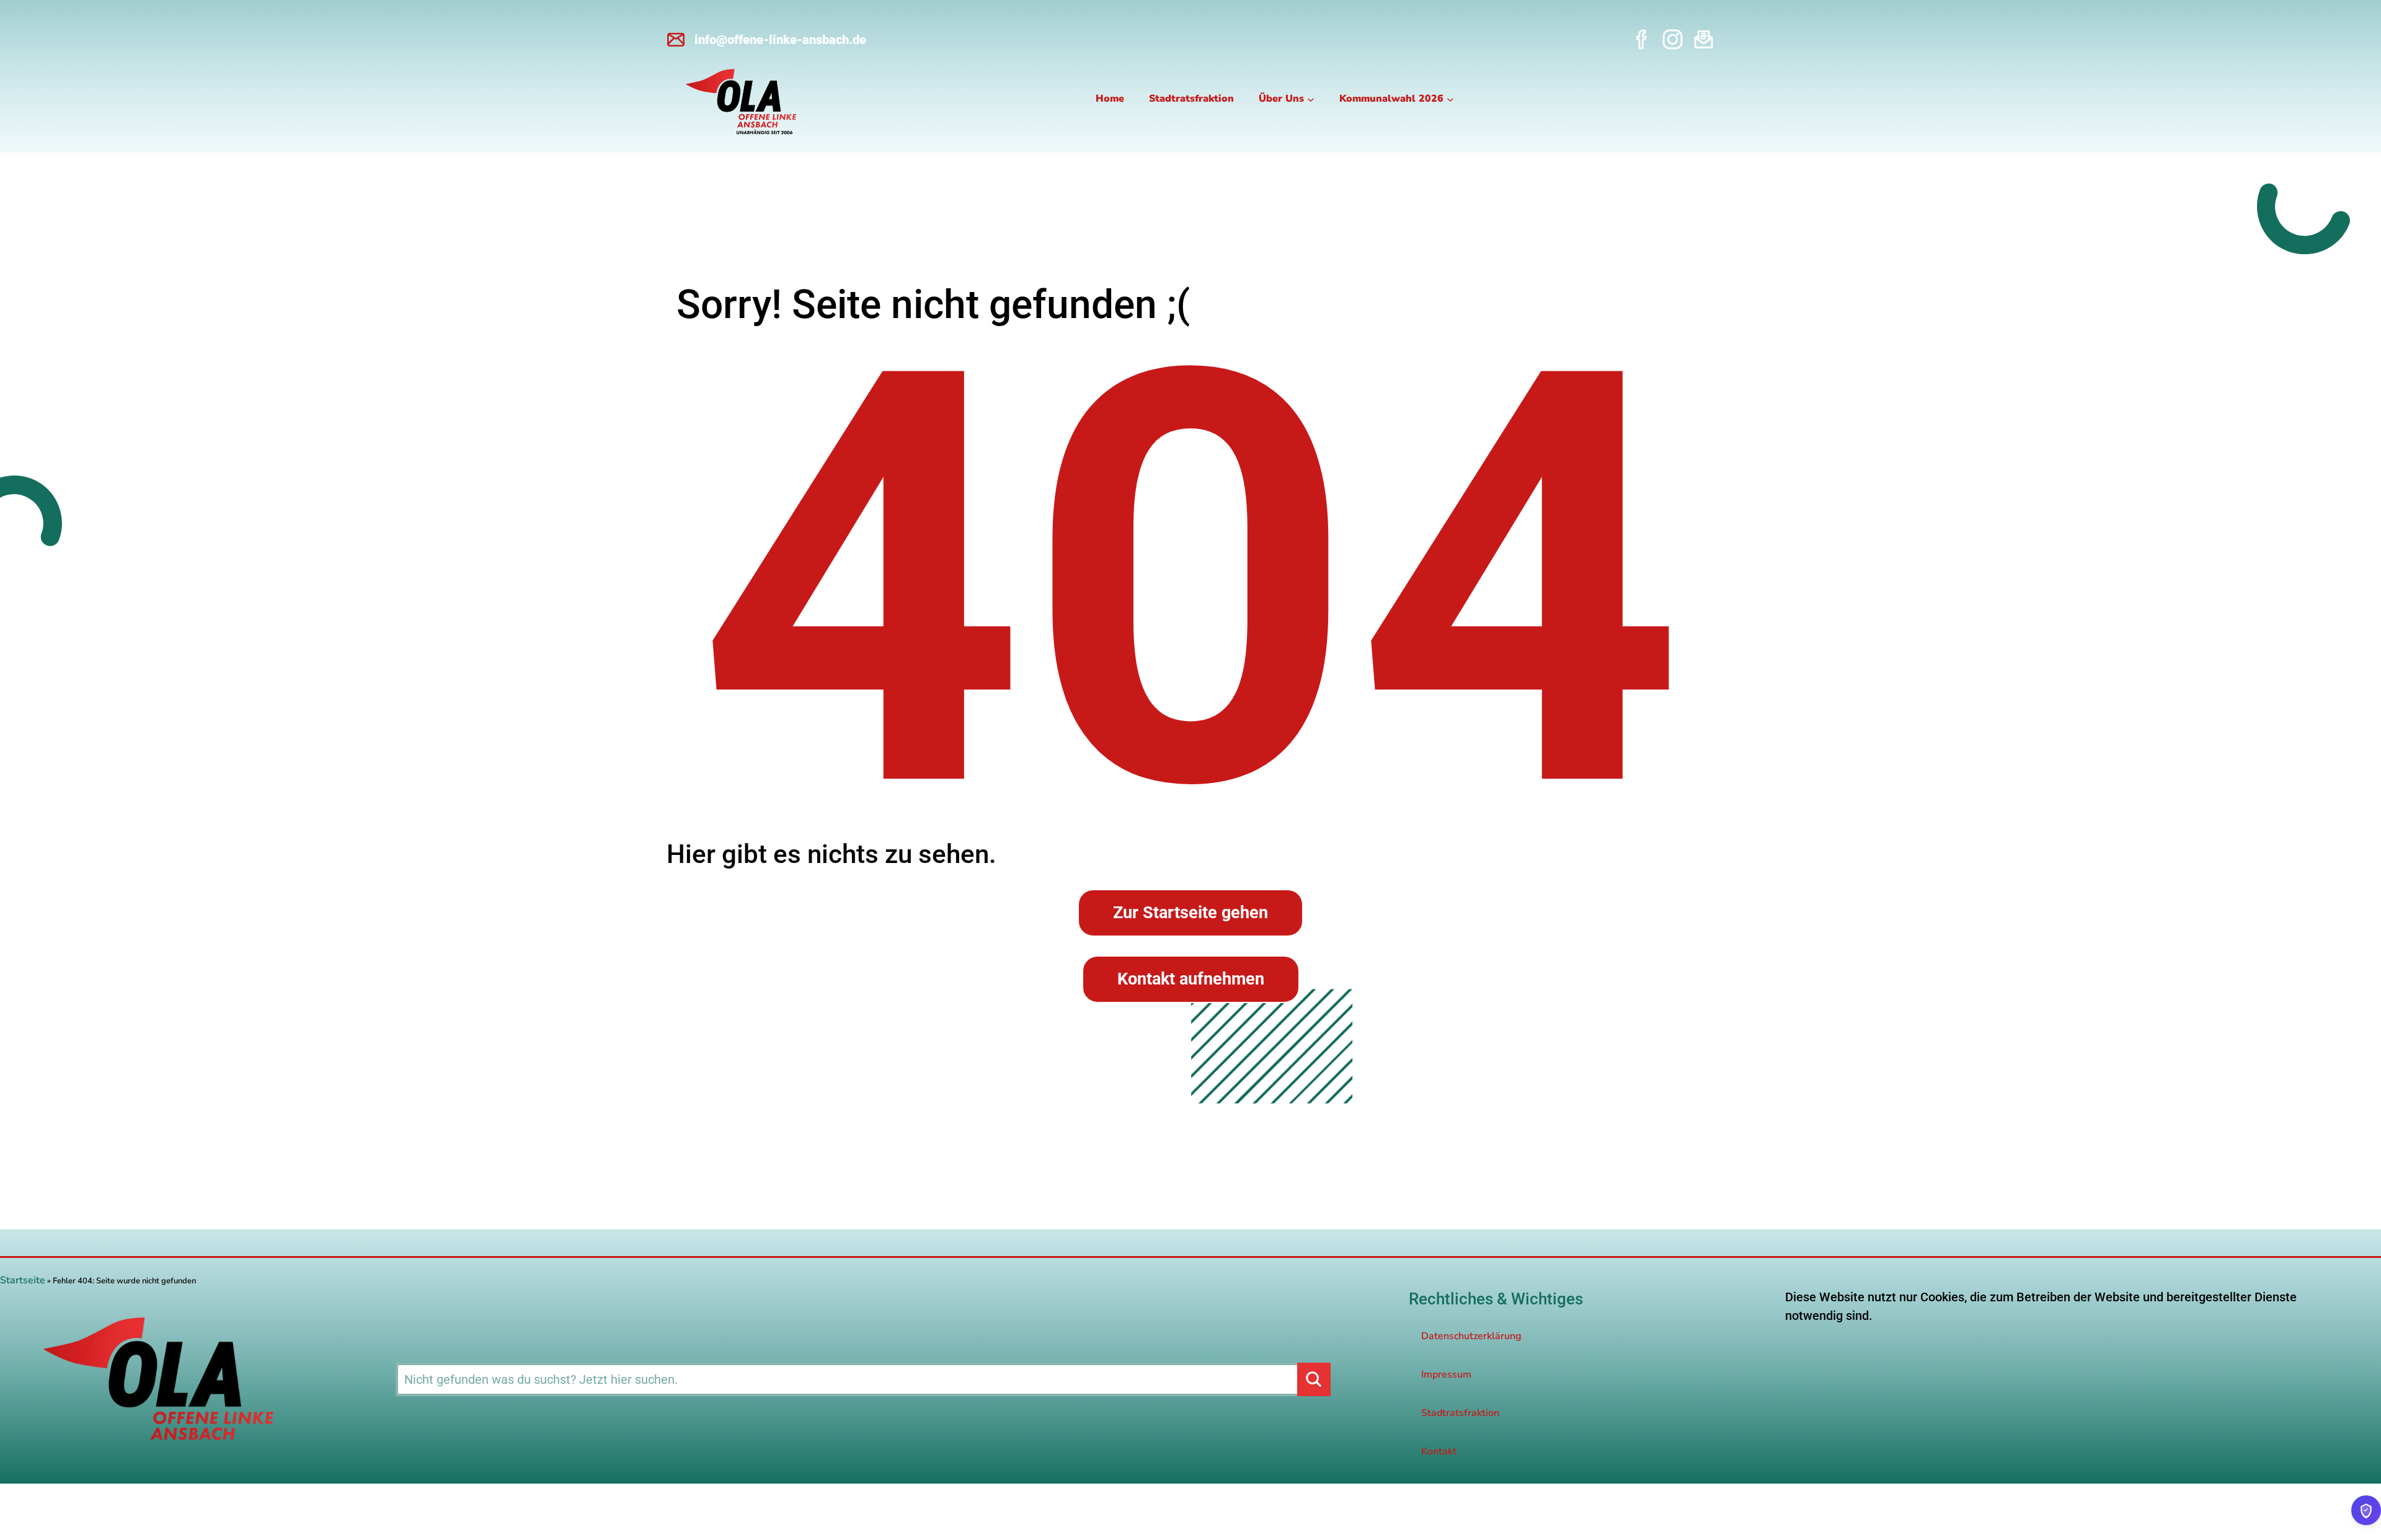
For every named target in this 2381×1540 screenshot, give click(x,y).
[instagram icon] (1673, 39)
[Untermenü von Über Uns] (1311, 99)
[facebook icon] (1642, 39)
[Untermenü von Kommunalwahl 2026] (1450, 99)
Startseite (23, 1280)
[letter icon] (1704, 39)
